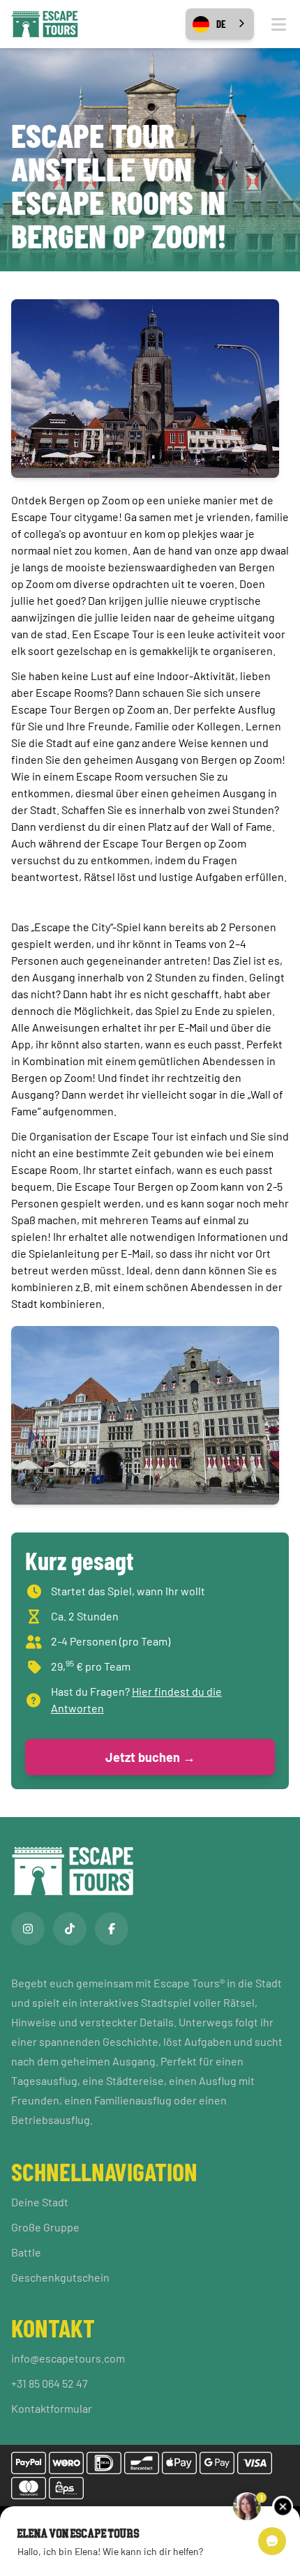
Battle (26, 2252)
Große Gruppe (45, 2227)
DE (221, 24)
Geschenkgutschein (60, 2277)
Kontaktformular (52, 2408)
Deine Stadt (40, 2202)
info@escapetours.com (68, 2358)
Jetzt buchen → (150, 1757)
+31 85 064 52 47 (50, 2383)
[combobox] (220, 24)
